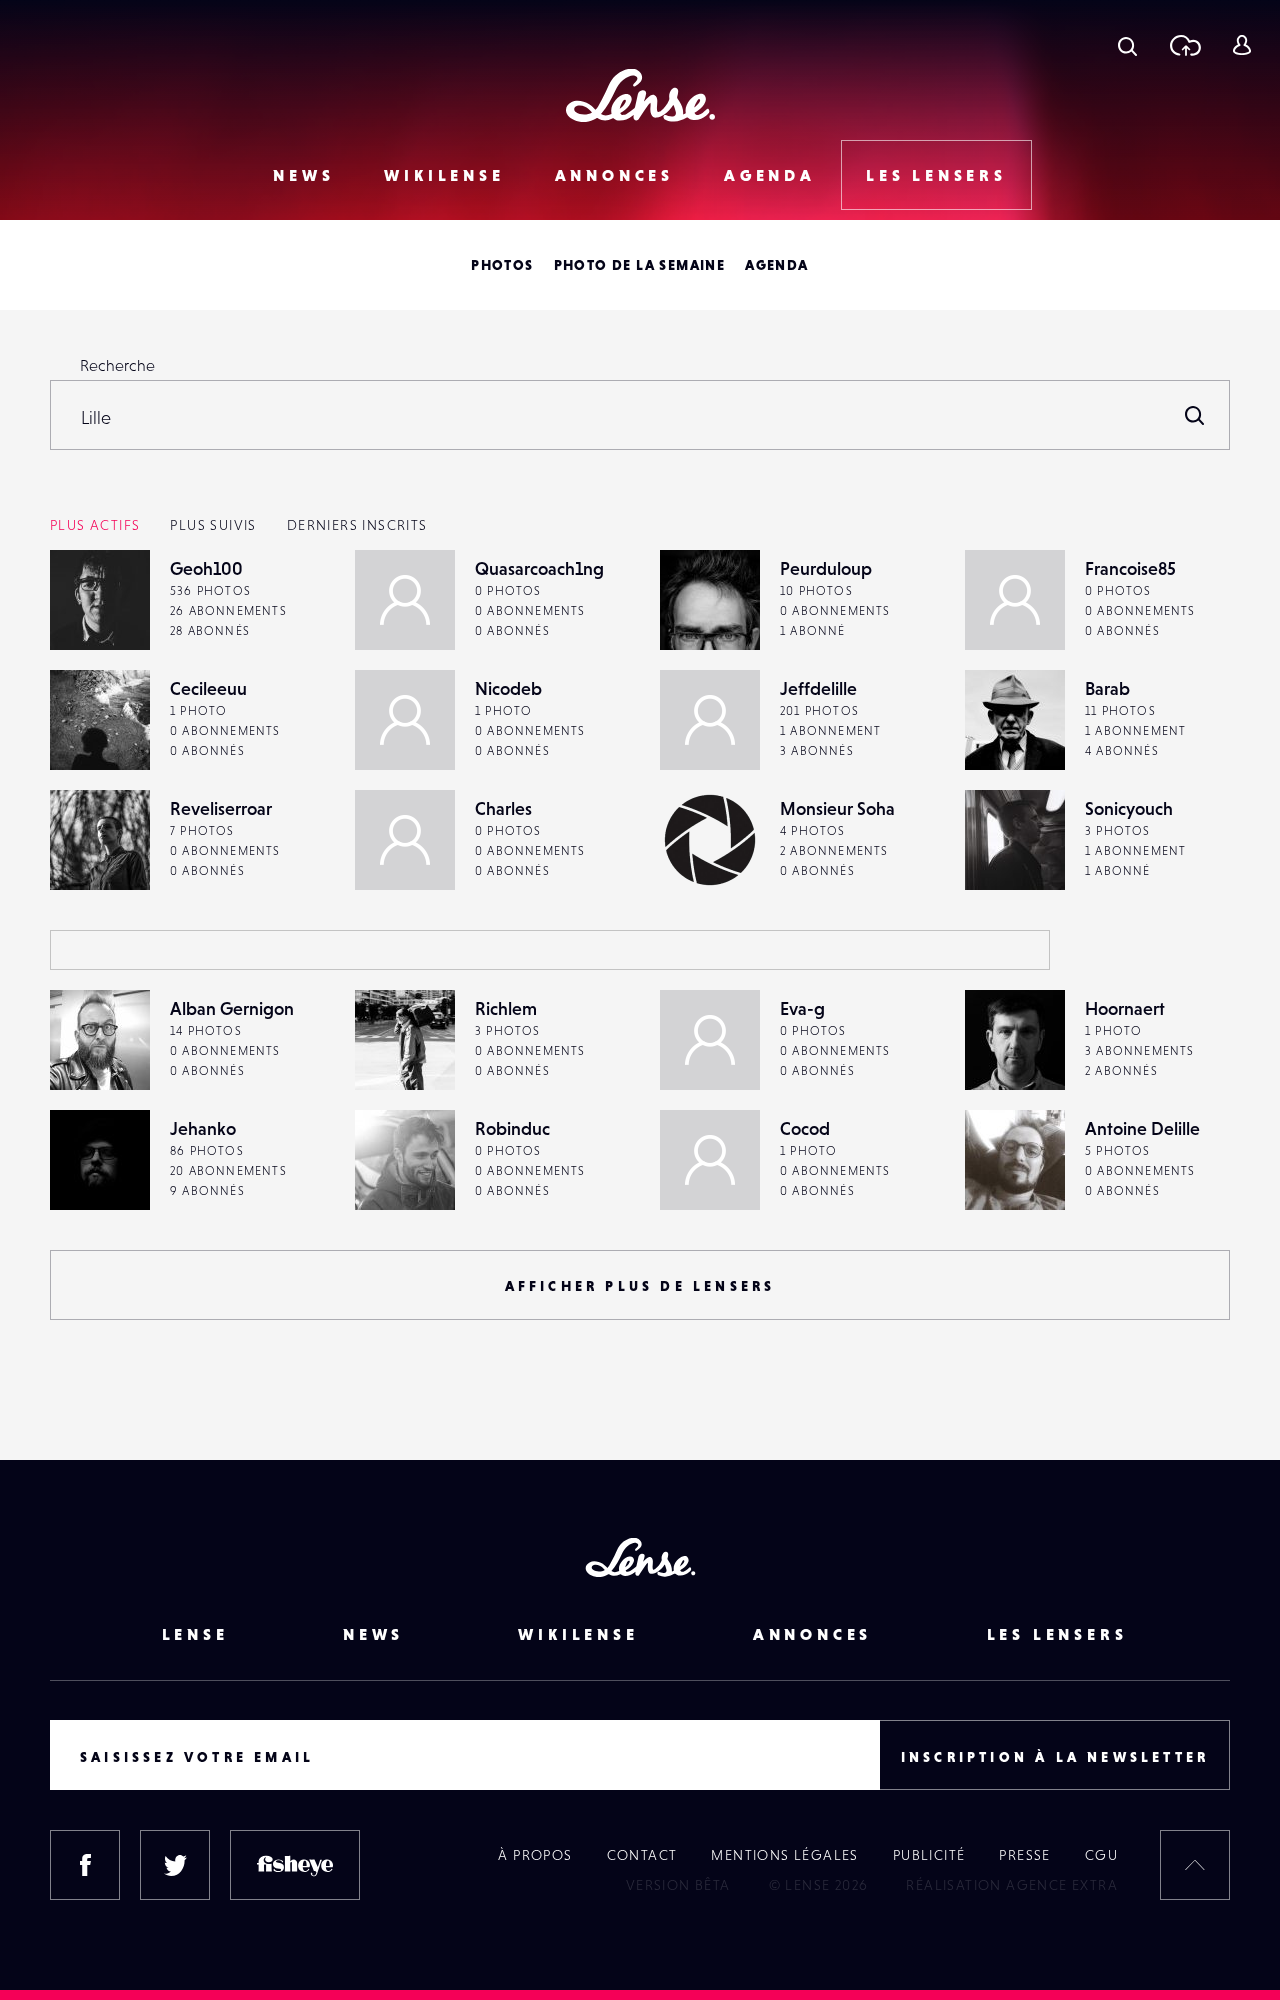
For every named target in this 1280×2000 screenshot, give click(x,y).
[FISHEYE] (295, 1865)
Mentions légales (784, 1855)
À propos (535, 1855)
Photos (502, 265)
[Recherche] (1127, 45)
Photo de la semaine (640, 265)
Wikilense (444, 175)
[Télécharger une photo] (1184, 45)
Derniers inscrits (357, 525)
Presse (1024, 1855)
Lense (195, 1634)
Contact (642, 1855)
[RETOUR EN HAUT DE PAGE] (1195, 1865)
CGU (1101, 1855)
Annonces (614, 175)
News (303, 175)
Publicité (929, 1855)
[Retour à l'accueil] (640, 95)
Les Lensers (936, 175)
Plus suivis (213, 525)
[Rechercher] (1195, 415)
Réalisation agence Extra (1012, 1885)
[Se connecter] (1241, 45)
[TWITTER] (175, 1865)
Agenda (770, 175)
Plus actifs (95, 525)
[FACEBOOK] (85, 1865)
